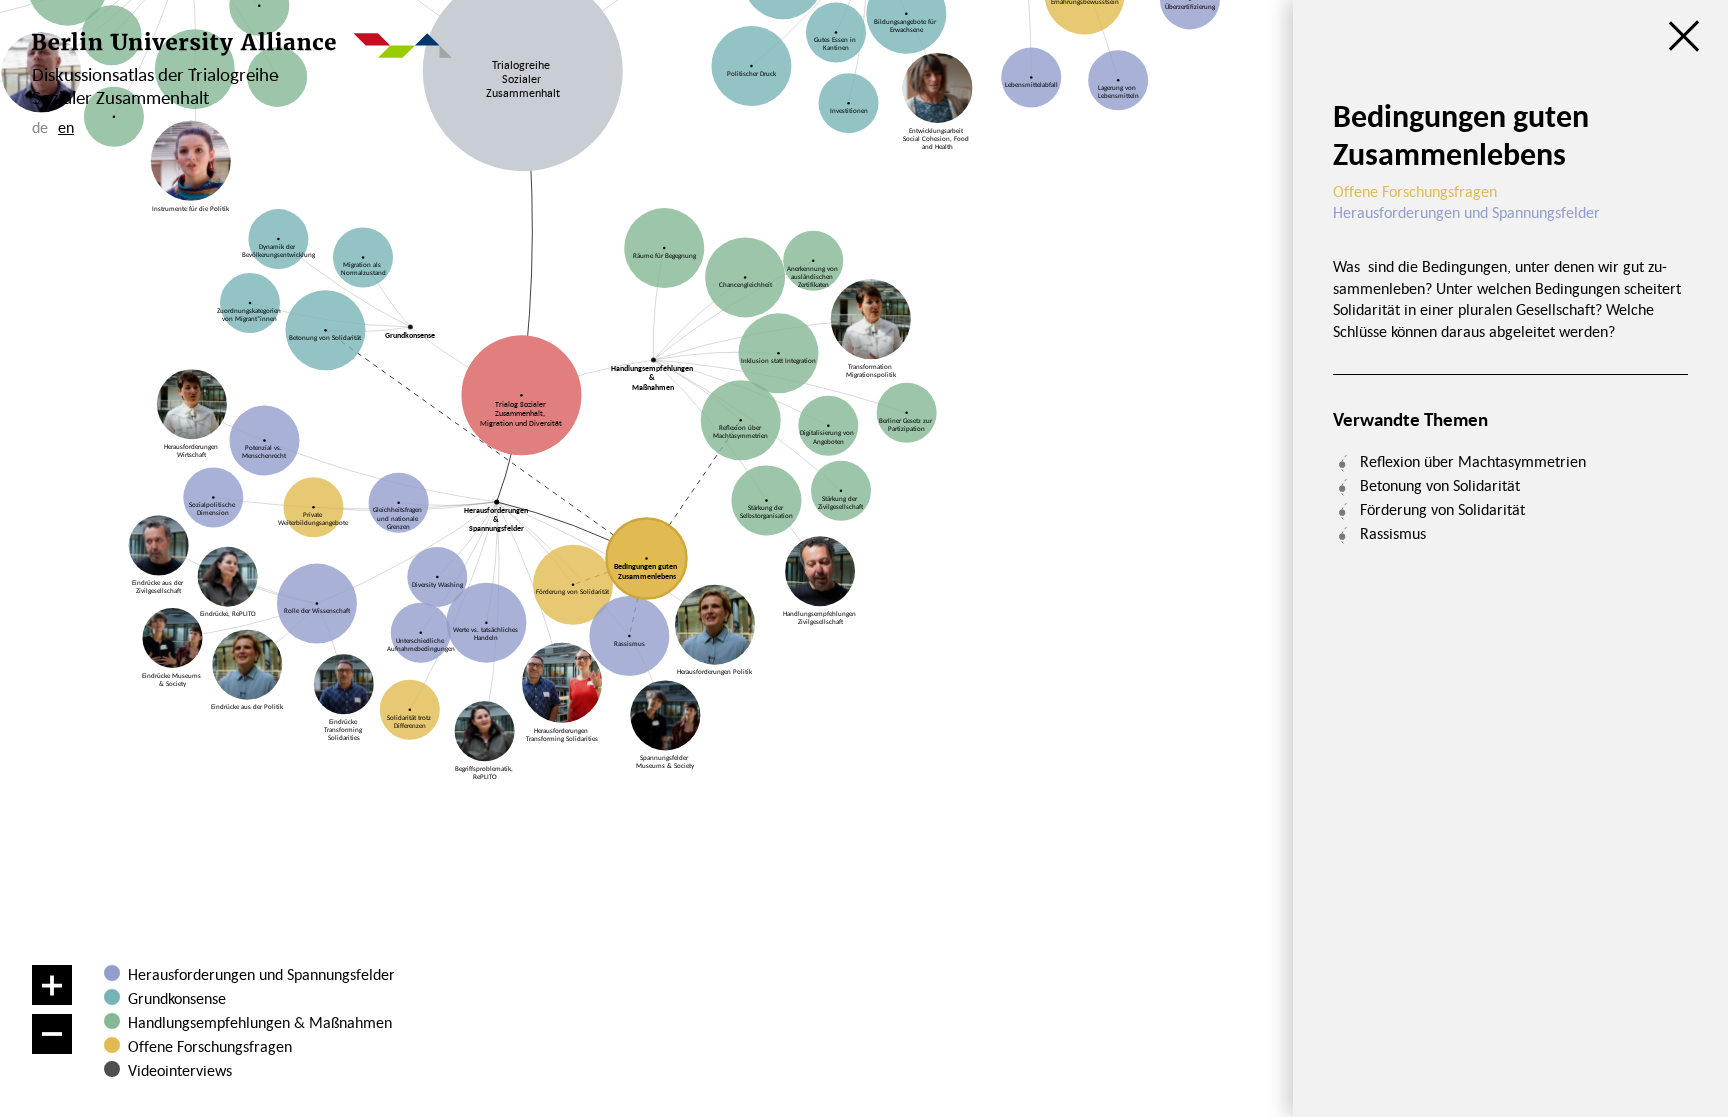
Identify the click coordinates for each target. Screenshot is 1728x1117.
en (66, 127)
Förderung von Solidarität (1442, 509)
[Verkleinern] (52, 1034)
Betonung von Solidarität (1440, 485)
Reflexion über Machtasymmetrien (1473, 461)
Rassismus (1393, 533)
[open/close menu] (1684, 36)
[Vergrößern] (52, 985)
